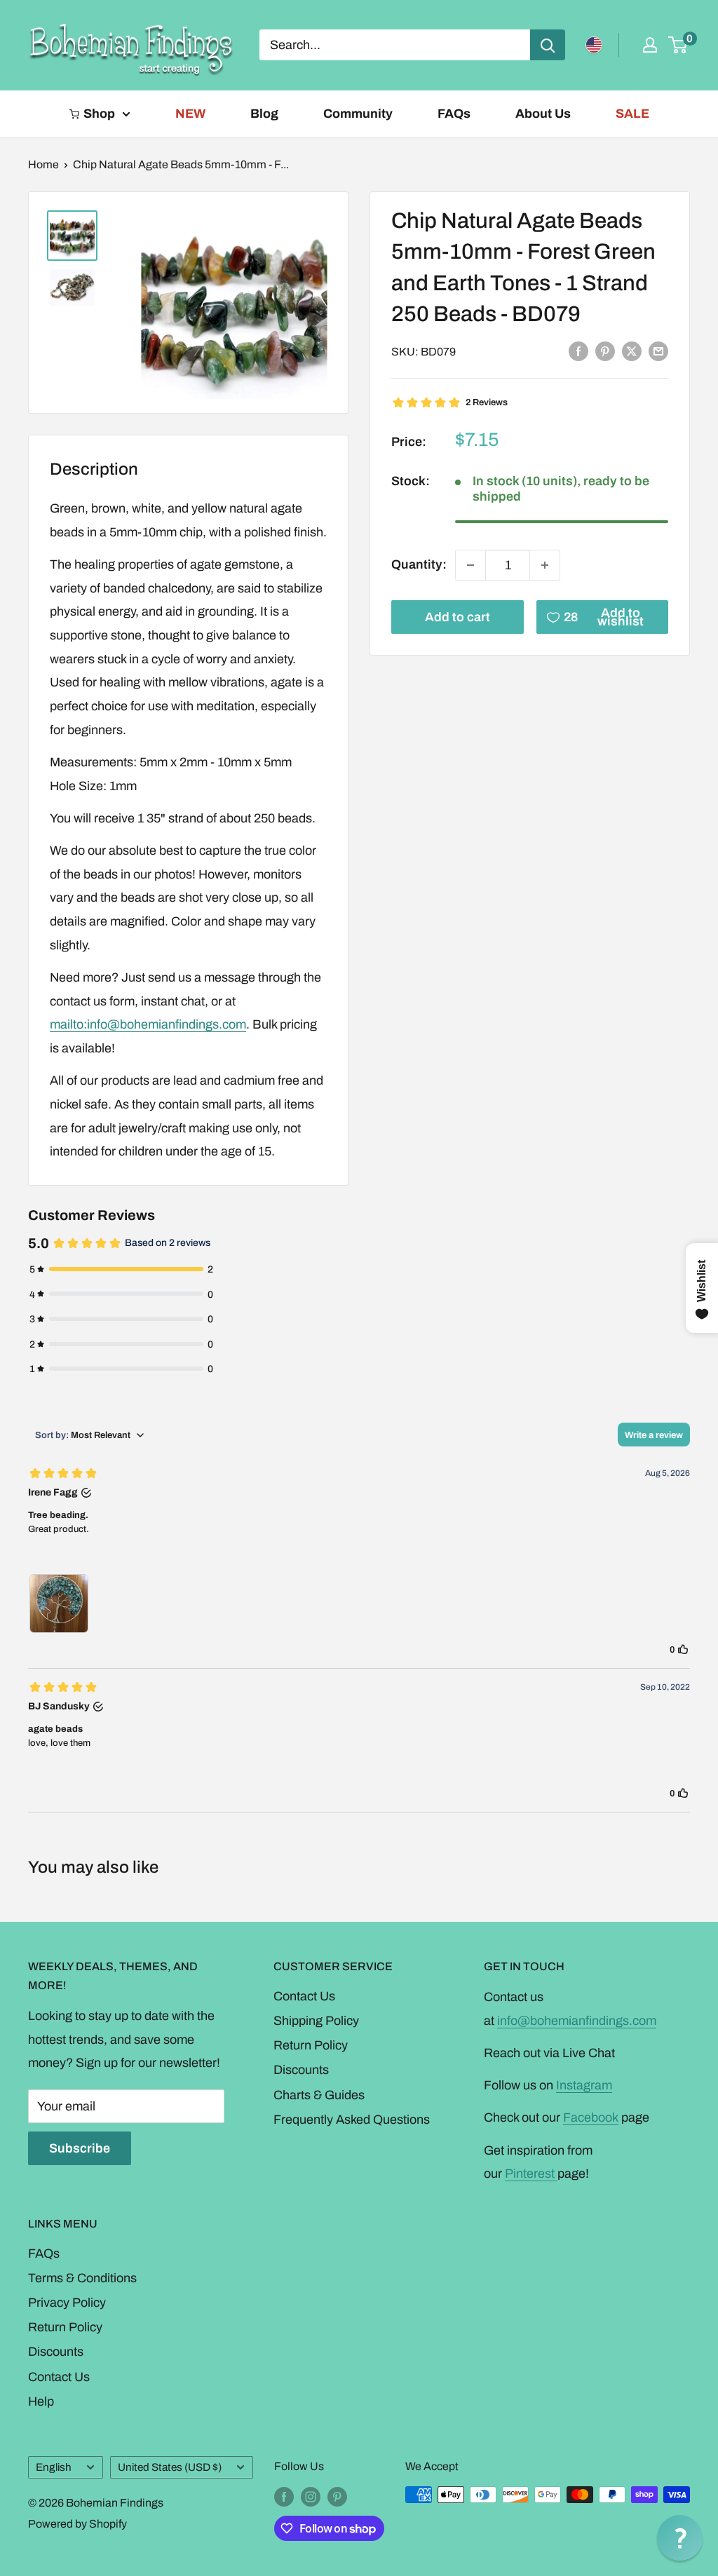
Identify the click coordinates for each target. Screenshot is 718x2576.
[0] (678, 45)
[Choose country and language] (594, 45)
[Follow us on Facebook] (284, 2497)
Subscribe (80, 2148)
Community (358, 114)
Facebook (591, 2117)
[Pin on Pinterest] (605, 351)
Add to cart (458, 617)
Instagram (584, 2085)
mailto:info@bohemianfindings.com (148, 1024)
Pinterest (531, 2174)
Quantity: (419, 564)
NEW (190, 114)
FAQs (454, 114)
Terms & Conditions (82, 2278)
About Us (543, 114)
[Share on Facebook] (578, 351)
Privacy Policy (67, 2303)
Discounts (301, 2070)
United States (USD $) (170, 2467)
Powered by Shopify (77, 2524)
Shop (99, 114)
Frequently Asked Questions (352, 2120)
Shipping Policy (316, 2021)
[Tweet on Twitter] (632, 351)
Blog (264, 114)
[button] (680, 2538)
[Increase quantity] (545, 565)
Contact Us (304, 1996)
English (54, 2467)
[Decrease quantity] (470, 565)
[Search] (548, 45)
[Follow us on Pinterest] (337, 2497)
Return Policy (311, 2045)
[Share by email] (658, 351)
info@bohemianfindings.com (577, 2021)
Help (41, 2401)
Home (43, 164)
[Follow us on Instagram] (311, 2497)
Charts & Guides (319, 2095)
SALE (632, 114)
